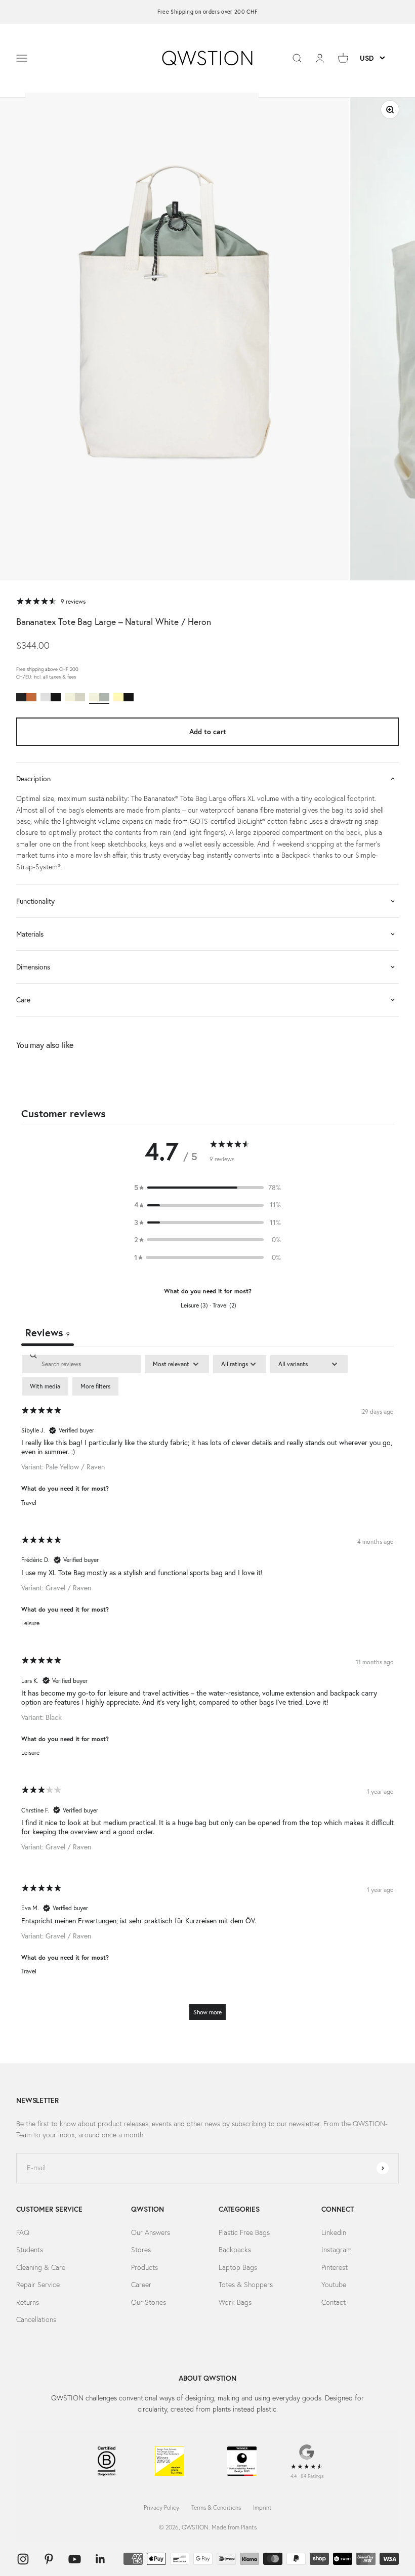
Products (144, 2267)
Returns (28, 2302)
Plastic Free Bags (244, 2232)
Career (141, 2285)
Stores (141, 2250)
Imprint (262, 2507)
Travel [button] (29, 1503)
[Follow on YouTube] (75, 2559)
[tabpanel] (207, 1692)
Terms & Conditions (216, 2507)
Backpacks (235, 2250)
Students (30, 2250)
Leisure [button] (30, 1623)
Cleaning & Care (41, 2267)
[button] (207, 1188)
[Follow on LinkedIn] (100, 2559)
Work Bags (235, 2302)
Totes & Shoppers (246, 2285)
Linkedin (334, 2232)
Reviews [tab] (48, 1333)
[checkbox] (45, 1386)
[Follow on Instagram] (23, 2559)
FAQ (23, 2232)
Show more (207, 2012)
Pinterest (335, 2267)
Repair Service (38, 2285)
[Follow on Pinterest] (49, 2559)
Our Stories (149, 2302)
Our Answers (151, 2232)
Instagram (337, 2250)
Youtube (334, 2285)
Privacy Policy (161, 2507)
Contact (334, 2302)
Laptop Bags (238, 2267)
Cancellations (36, 2319)
